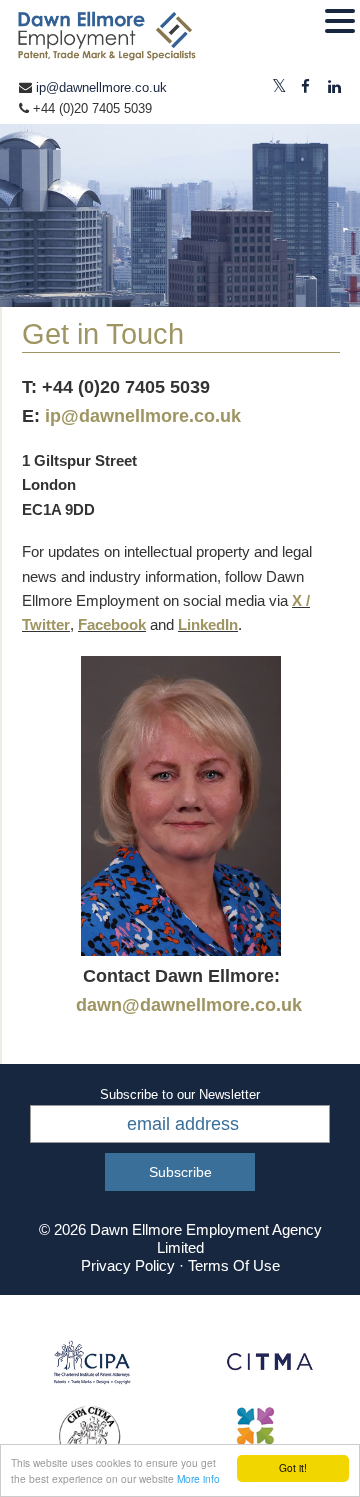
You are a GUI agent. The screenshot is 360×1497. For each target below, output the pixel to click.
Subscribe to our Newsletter (180, 1094)
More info (198, 1478)
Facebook (112, 624)
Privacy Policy (128, 1265)
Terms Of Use (234, 1265)
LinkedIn (208, 624)
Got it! (293, 1467)
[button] (340, 22)
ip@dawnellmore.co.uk (101, 87)
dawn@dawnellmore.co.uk (189, 1005)
